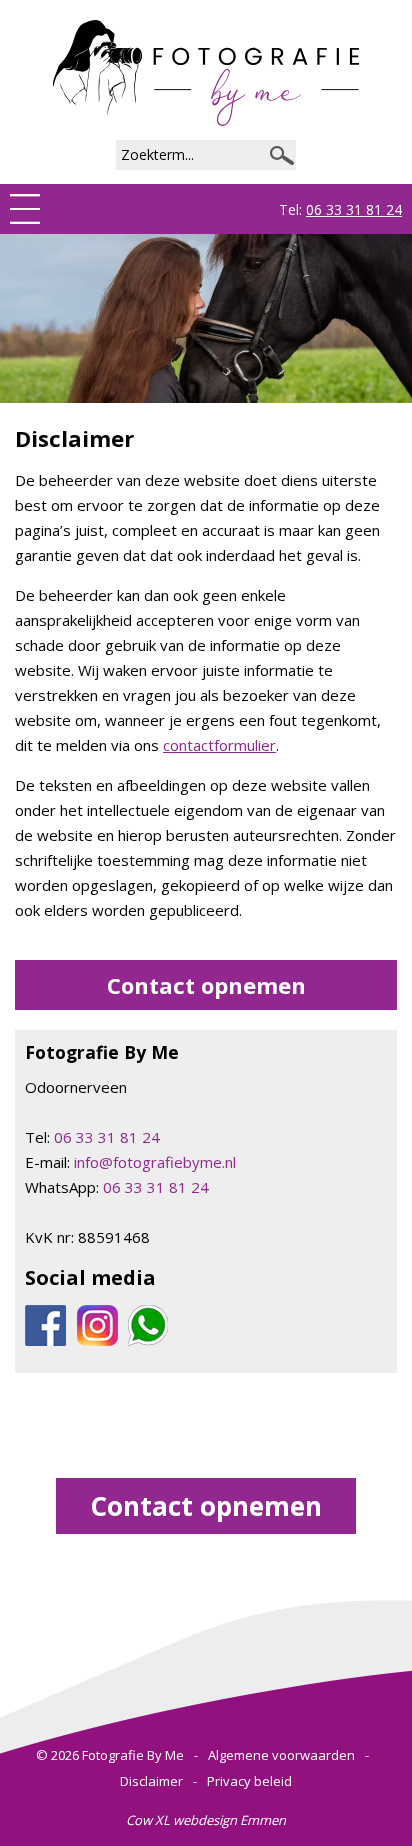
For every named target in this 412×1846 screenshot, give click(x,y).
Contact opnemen (206, 985)
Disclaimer (151, 1781)
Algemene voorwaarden (281, 1755)
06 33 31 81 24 (354, 209)
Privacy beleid (249, 1781)
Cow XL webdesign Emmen (206, 1820)
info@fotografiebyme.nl (155, 1162)
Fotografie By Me (133, 1755)
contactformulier (219, 745)
